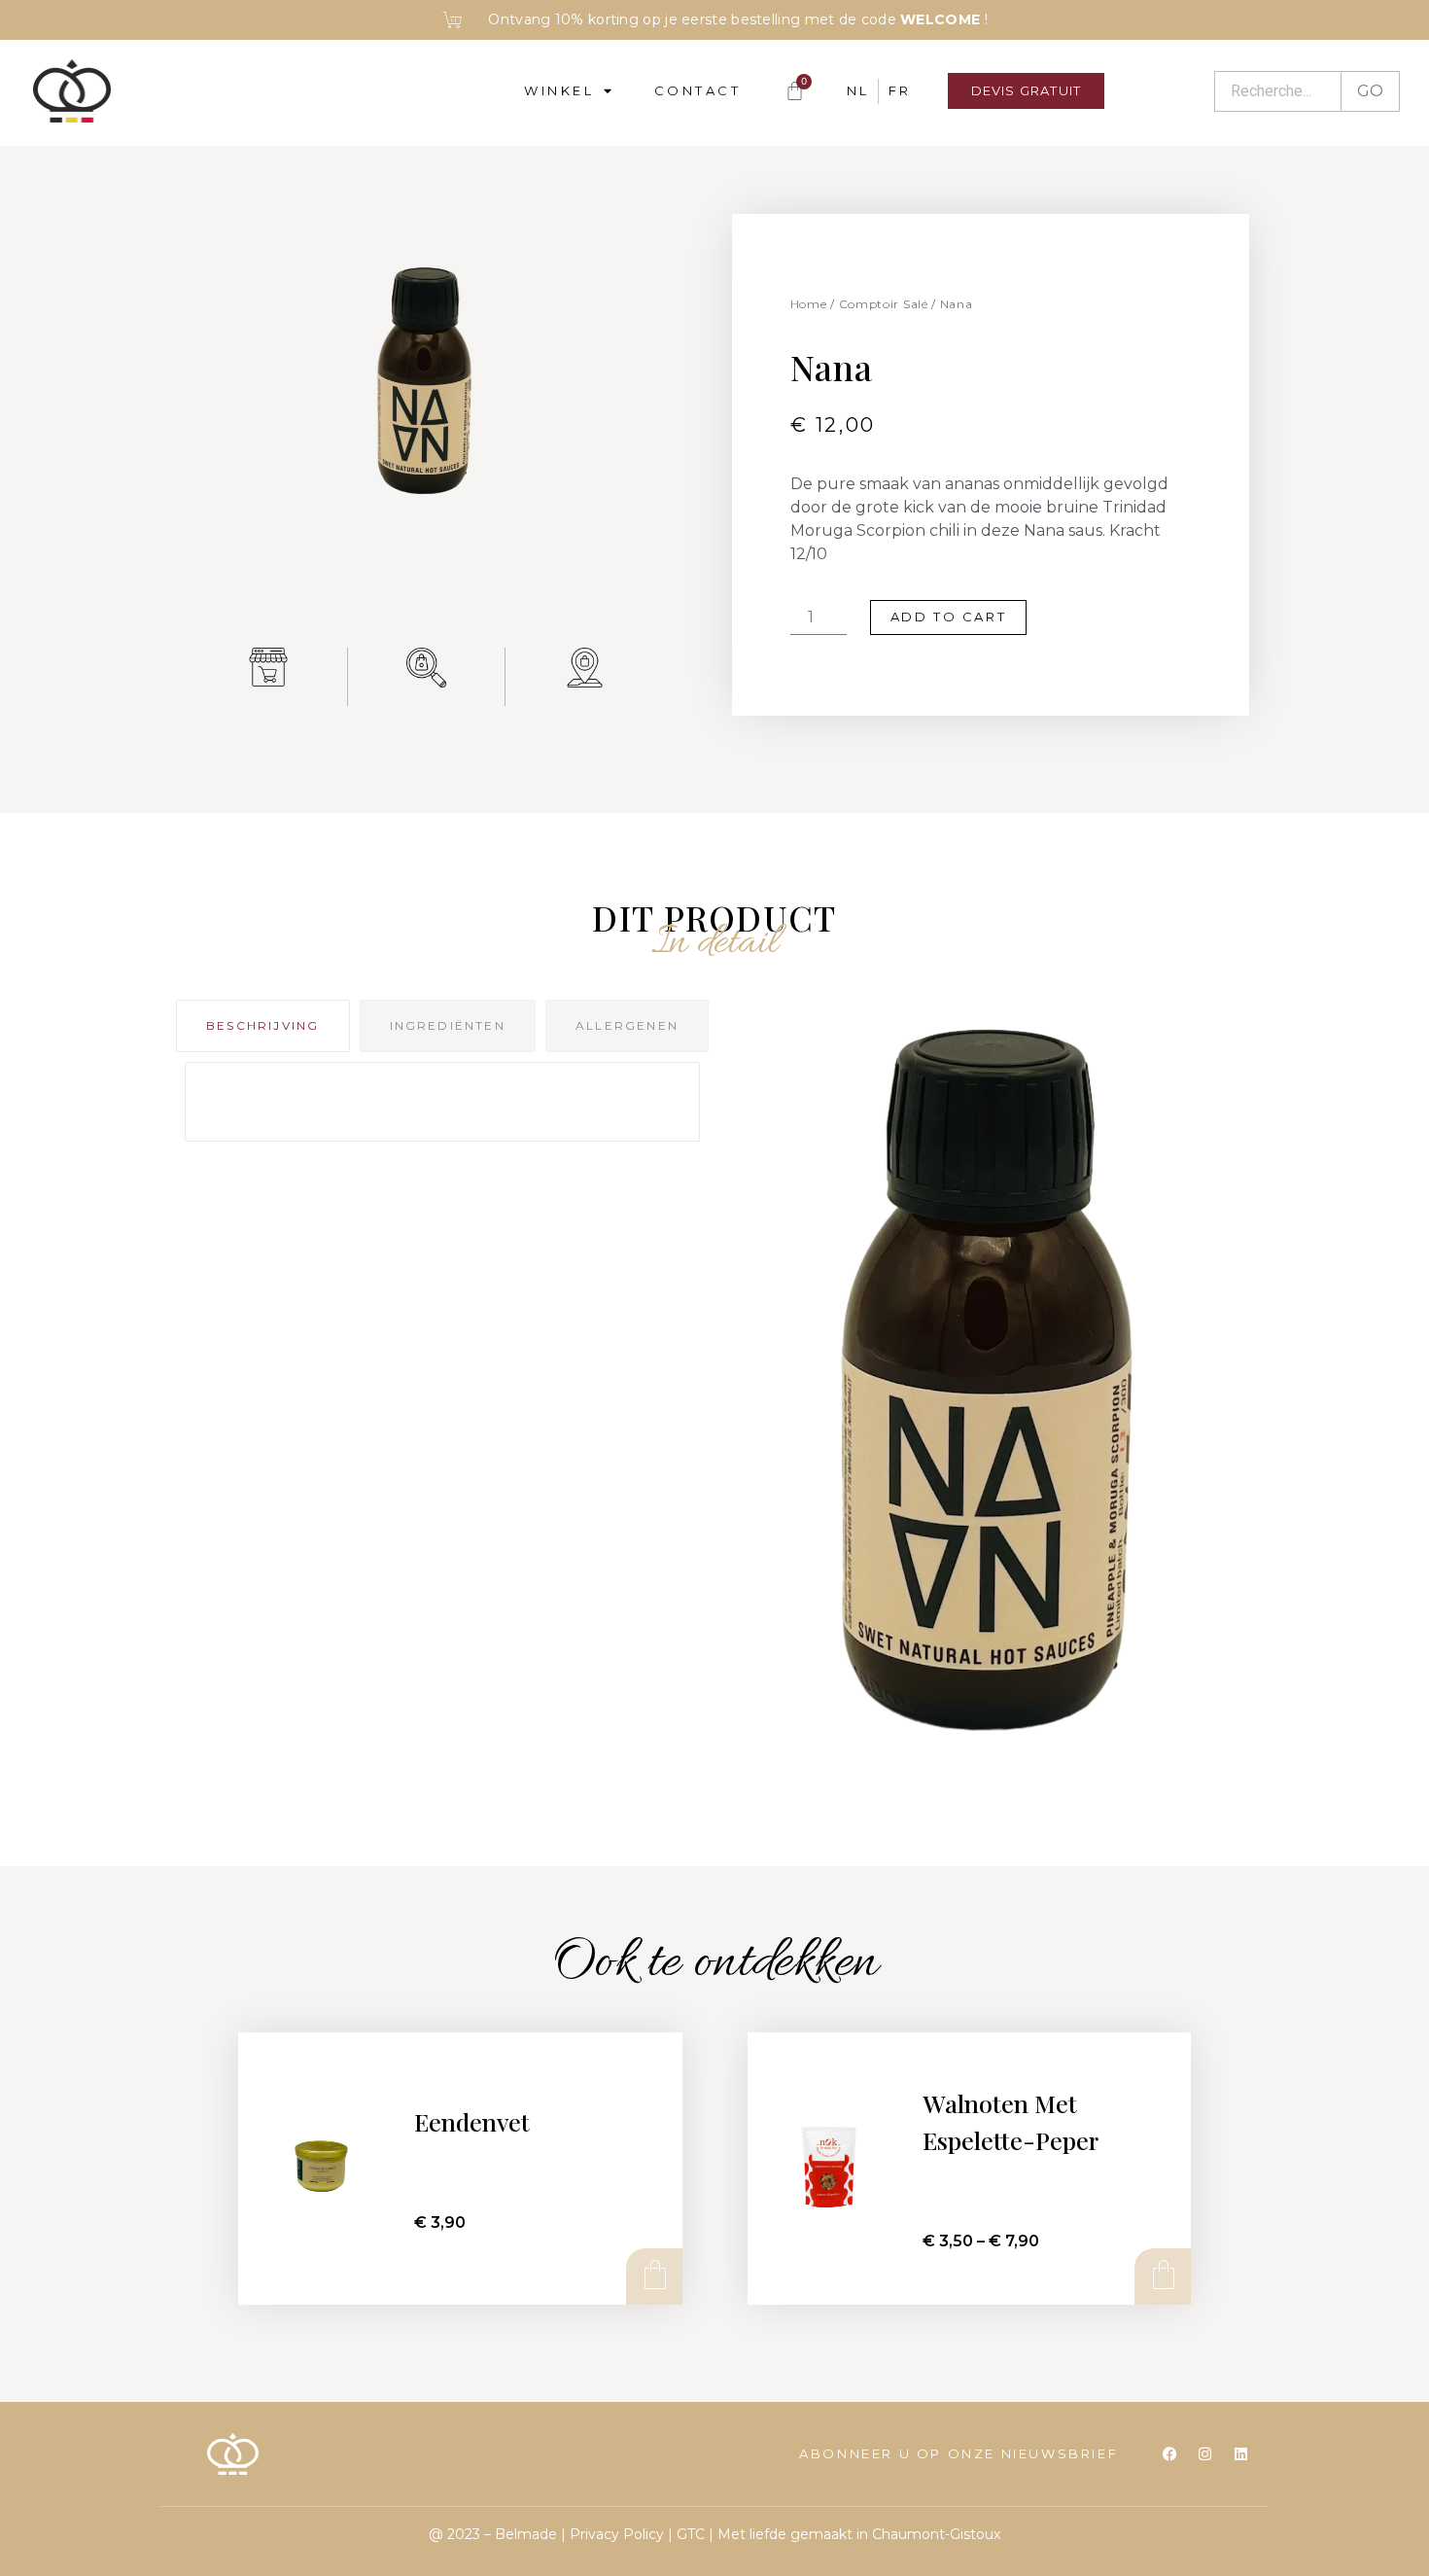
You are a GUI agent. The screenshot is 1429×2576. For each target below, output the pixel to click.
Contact (698, 90)
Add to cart (949, 617)
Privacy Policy (617, 2534)
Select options (1162, 2276)
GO (1370, 91)
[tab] (262, 1026)
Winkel (559, 90)
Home (809, 304)
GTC (691, 2534)
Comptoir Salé (884, 304)
